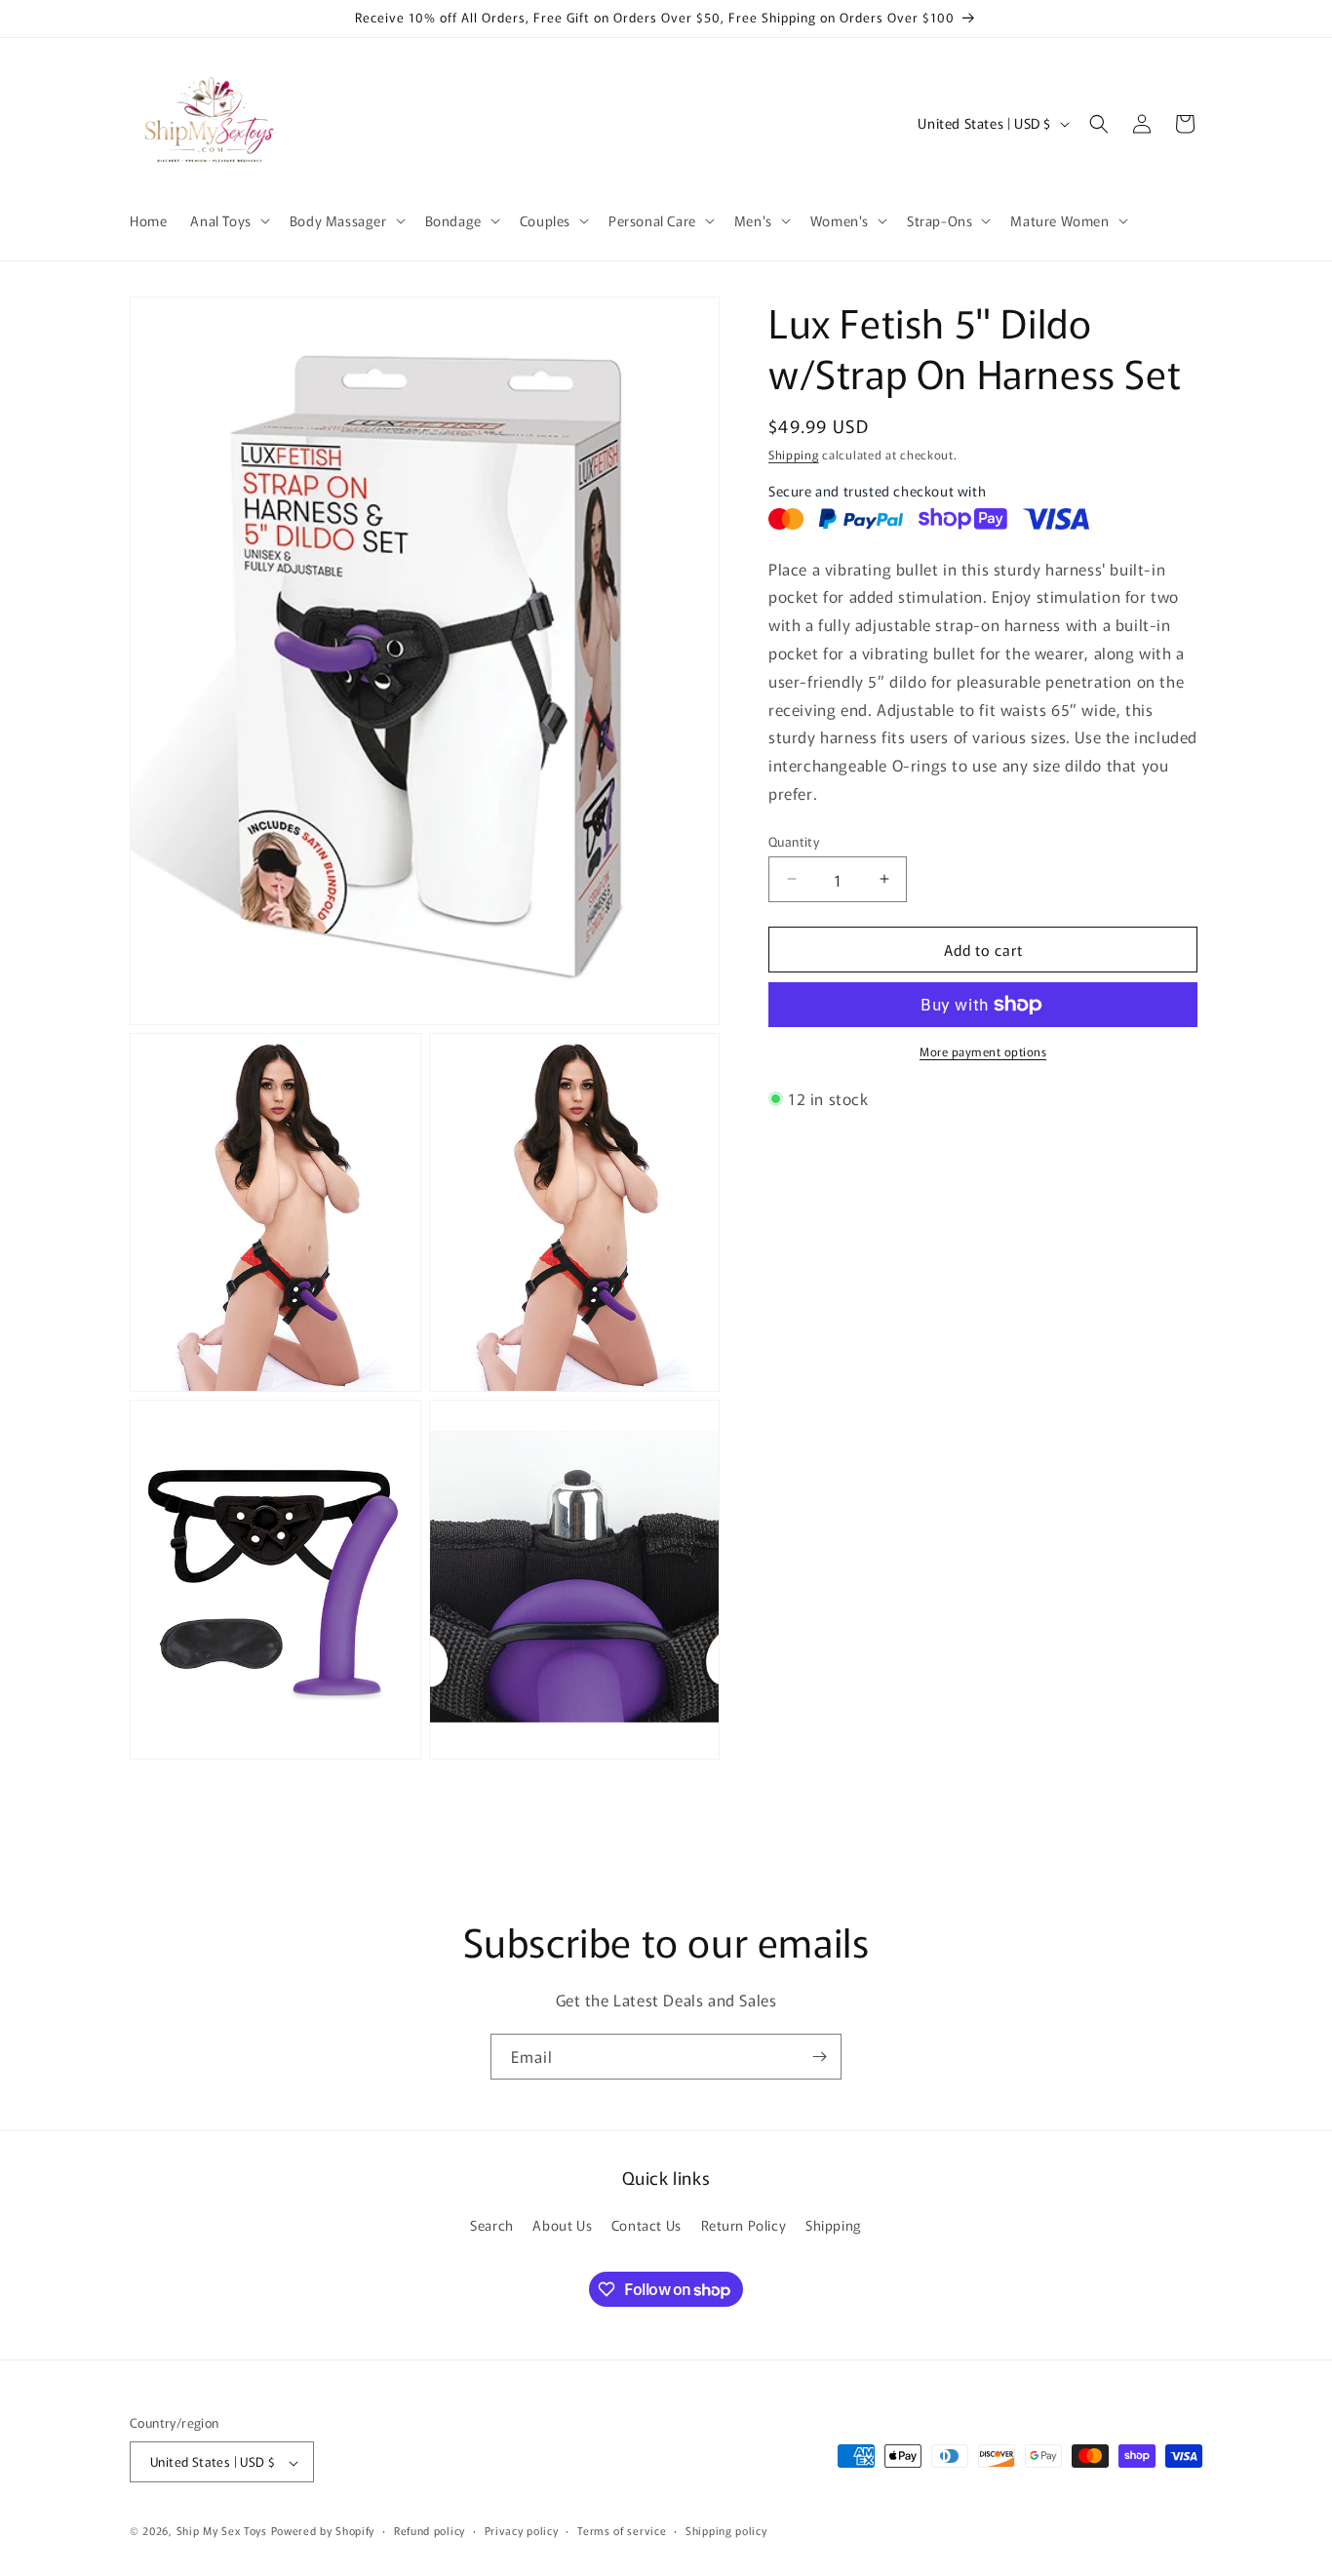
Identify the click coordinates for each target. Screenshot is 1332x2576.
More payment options (983, 1051)
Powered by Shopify (323, 2531)
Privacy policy (522, 2531)
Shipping (794, 454)
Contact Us (646, 2225)
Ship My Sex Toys (222, 2531)
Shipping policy (726, 2531)
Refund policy (430, 2531)
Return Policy (744, 2225)
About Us (562, 2225)
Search (492, 2225)
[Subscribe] (819, 2057)
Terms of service (622, 2531)
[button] (228, 220)
